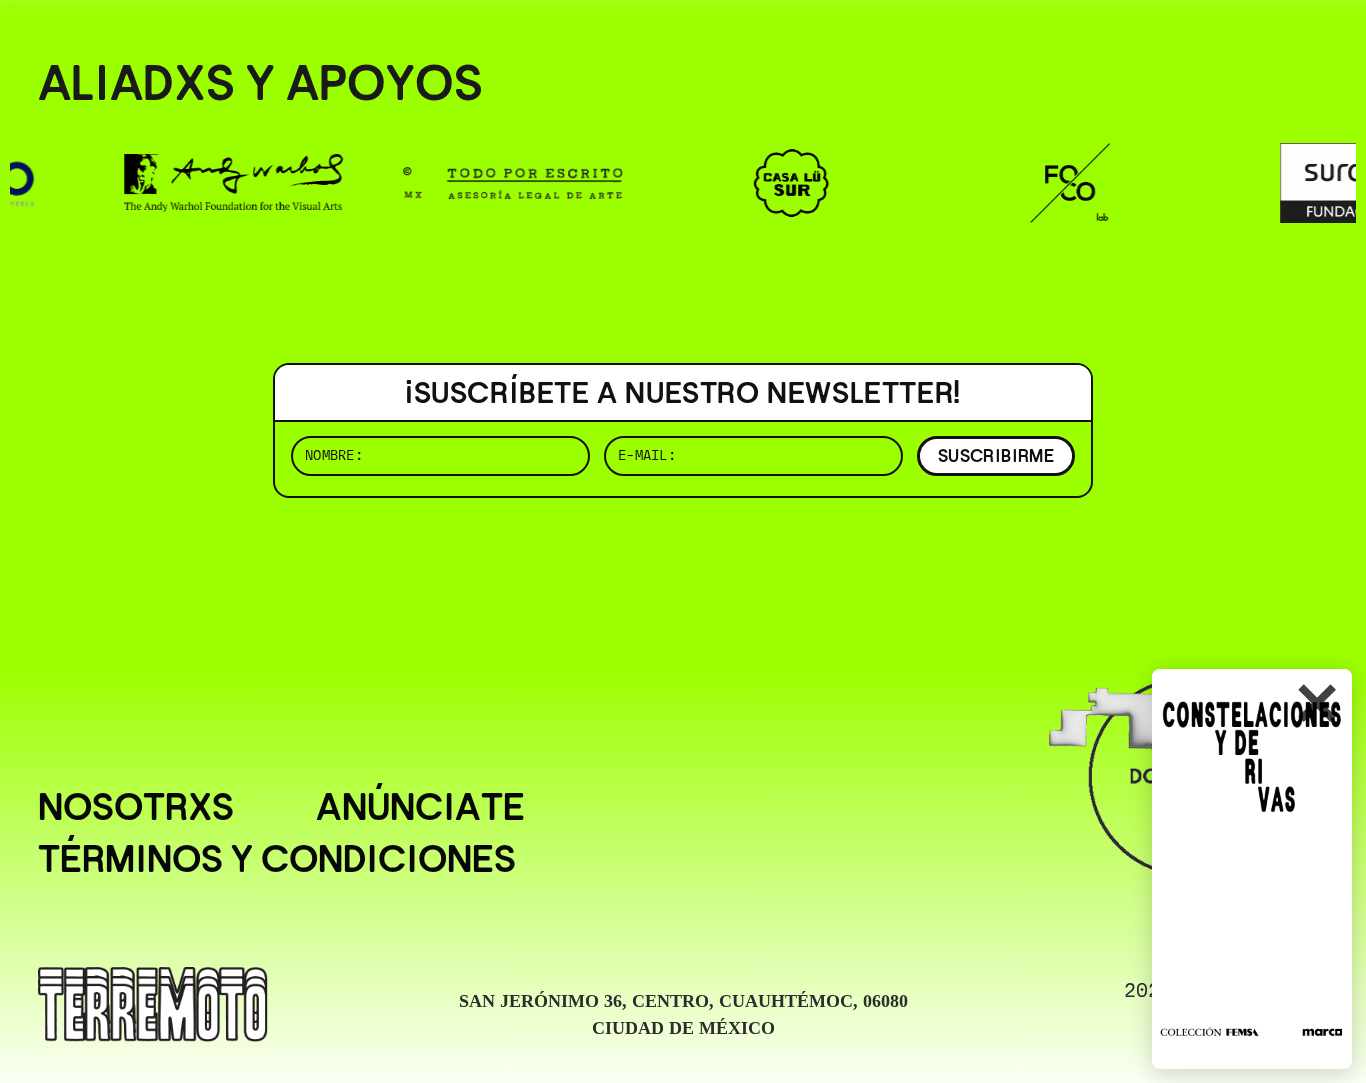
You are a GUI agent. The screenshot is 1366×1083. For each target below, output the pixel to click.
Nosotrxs (136, 807)
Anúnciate (420, 807)
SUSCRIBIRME (996, 455)
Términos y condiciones (277, 859)
